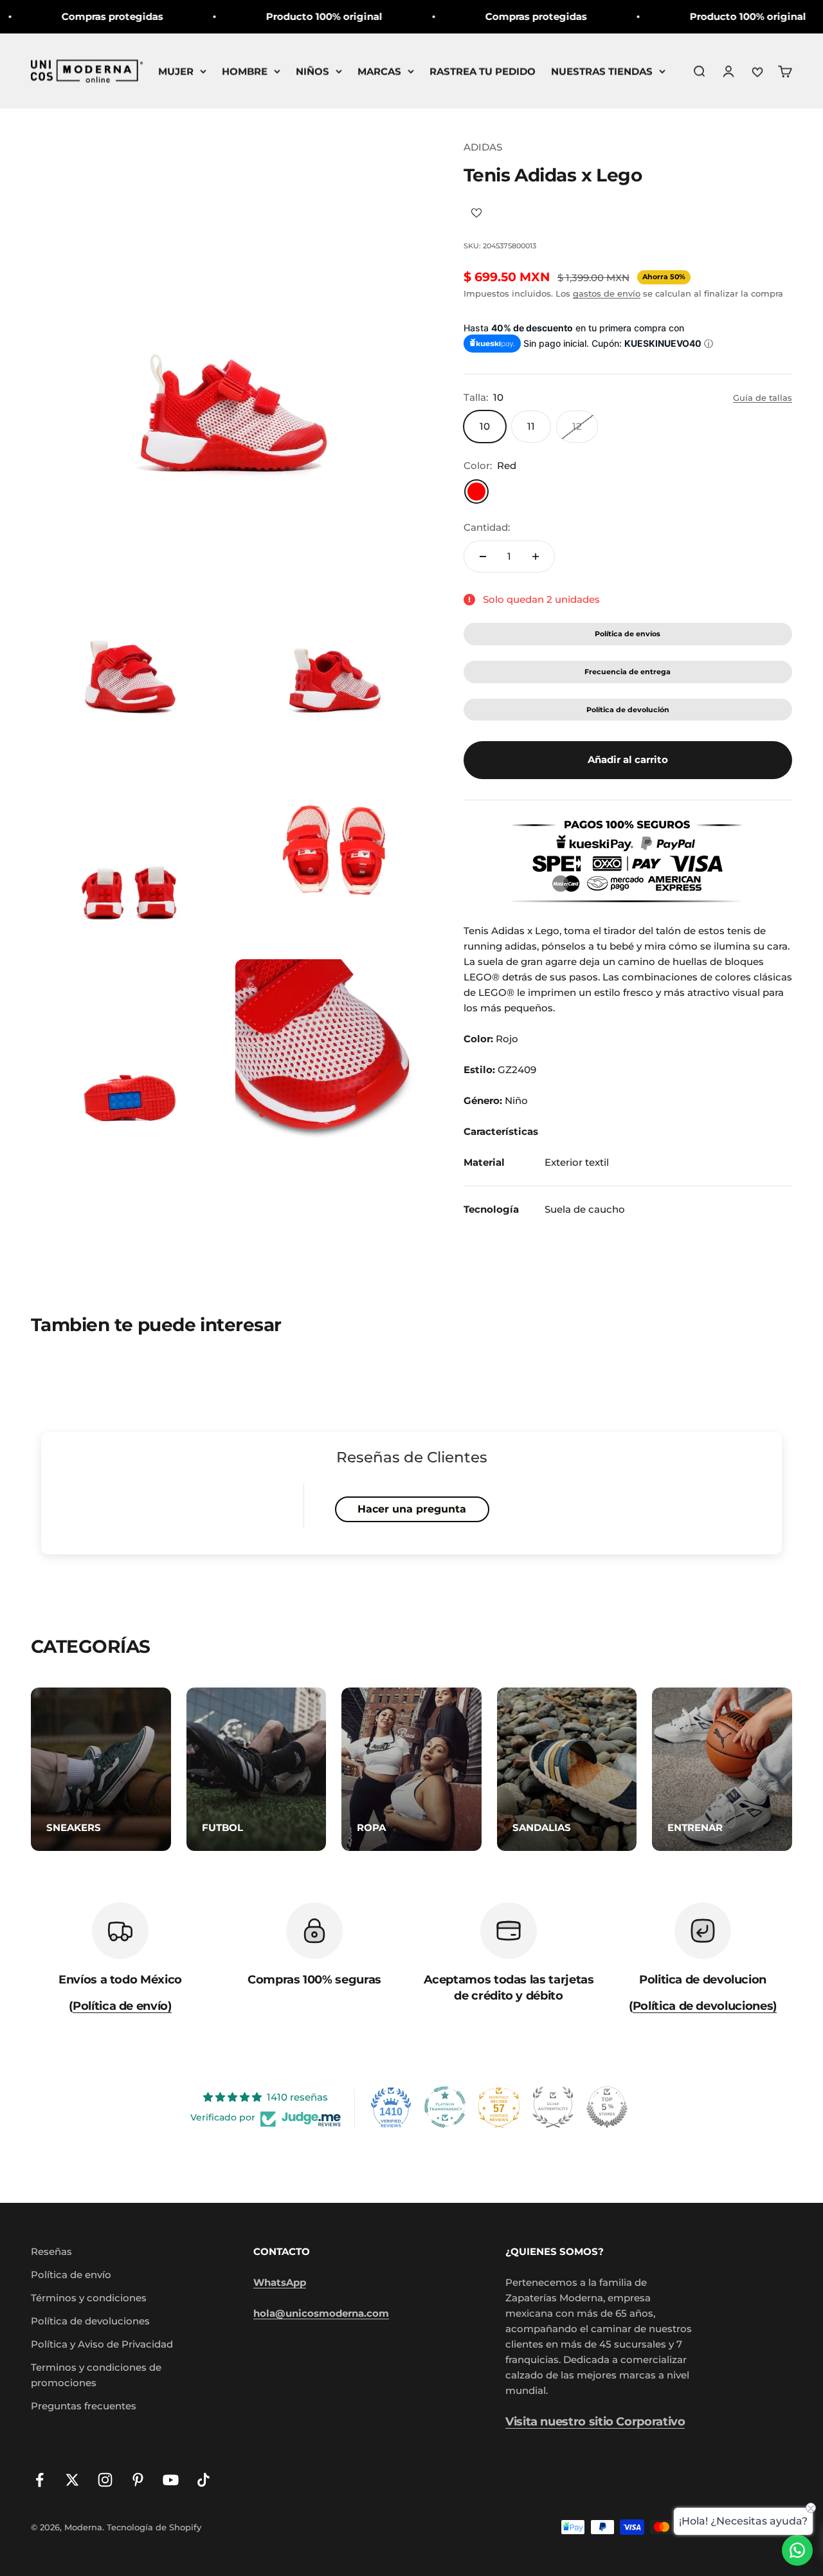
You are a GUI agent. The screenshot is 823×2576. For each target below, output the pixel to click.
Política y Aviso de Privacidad (102, 2344)
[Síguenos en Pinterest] (138, 2480)
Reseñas (51, 2251)
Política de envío (71, 2275)
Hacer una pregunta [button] (412, 1509)
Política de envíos (628, 634)
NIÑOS (312, 71)
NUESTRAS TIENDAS (602, 71)
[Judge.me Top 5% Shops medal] (607, 2107)
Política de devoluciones (90, 2321)
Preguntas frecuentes (84, 2406)
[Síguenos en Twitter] (72, 2480)
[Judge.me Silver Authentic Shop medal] (553, 2107)
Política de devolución (628, 710)
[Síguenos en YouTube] (171, 2480)
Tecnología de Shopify (154, 2527)
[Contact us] (797, 2550)
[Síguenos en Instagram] (105, 2480)
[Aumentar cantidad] (536, 557)
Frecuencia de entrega (628, 672)
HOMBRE (245, 71)
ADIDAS (483, 147)
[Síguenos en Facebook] (40, 2480)
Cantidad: (487, 527)
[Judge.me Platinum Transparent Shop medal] (445, 2107)
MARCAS (379, 71)
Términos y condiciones (89, 2298)
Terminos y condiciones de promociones (96, 2375)
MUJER (176, 71)
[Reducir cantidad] (483, 557)
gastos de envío (607, 293)
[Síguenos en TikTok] (203, 2480)
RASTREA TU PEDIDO (483, 71)
